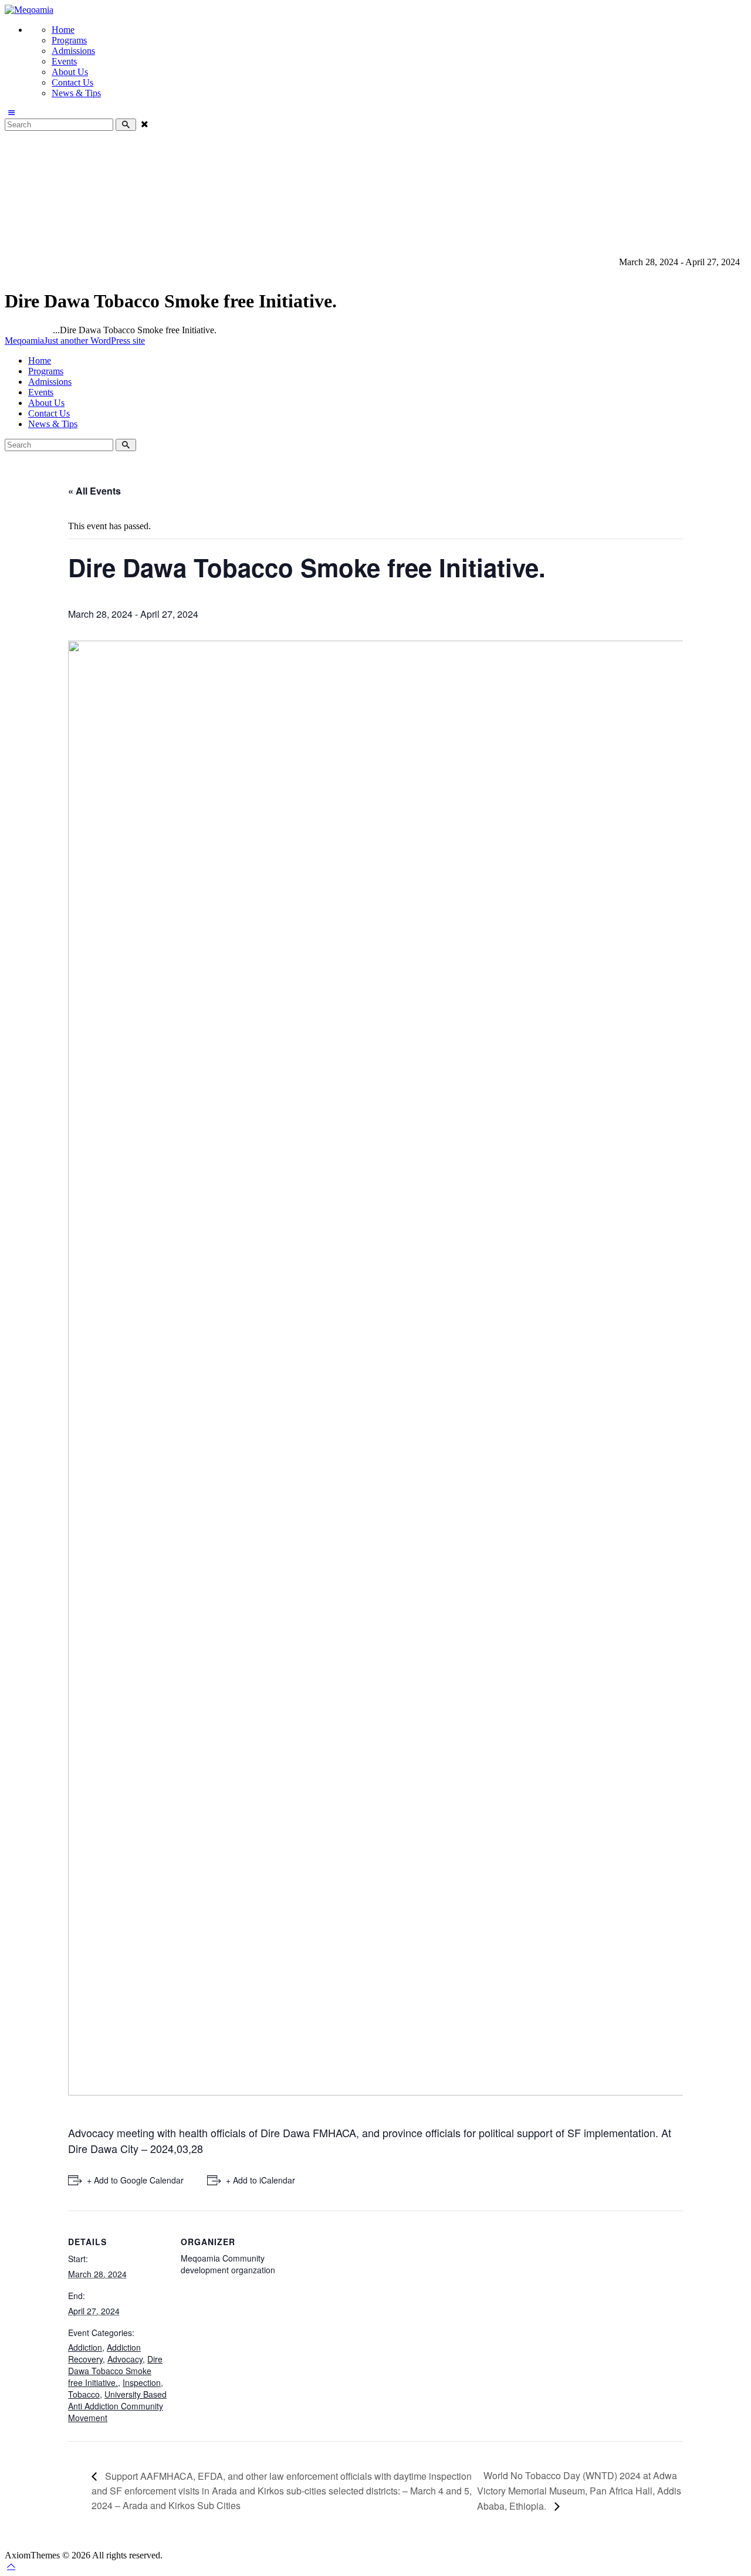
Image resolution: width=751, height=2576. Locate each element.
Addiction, (25, 262)
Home (16, 330)
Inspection (142, 2382)
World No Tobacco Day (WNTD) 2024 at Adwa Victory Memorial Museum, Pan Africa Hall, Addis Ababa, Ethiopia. (579, 2490)
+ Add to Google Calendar (135, 2180)
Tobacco (84, 2394)
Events (40, 330)
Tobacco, (389, 262)
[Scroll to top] (11, 2566)
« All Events (94, 491)
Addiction (85, 2347)
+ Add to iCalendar (261, 2180)
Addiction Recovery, (85, 262)
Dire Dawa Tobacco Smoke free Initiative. (115, 2371)
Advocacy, (146, 262)
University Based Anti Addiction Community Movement (512, 262)
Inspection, (349, 262)
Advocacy (125, 2359)
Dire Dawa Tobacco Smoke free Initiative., (247, 262)
